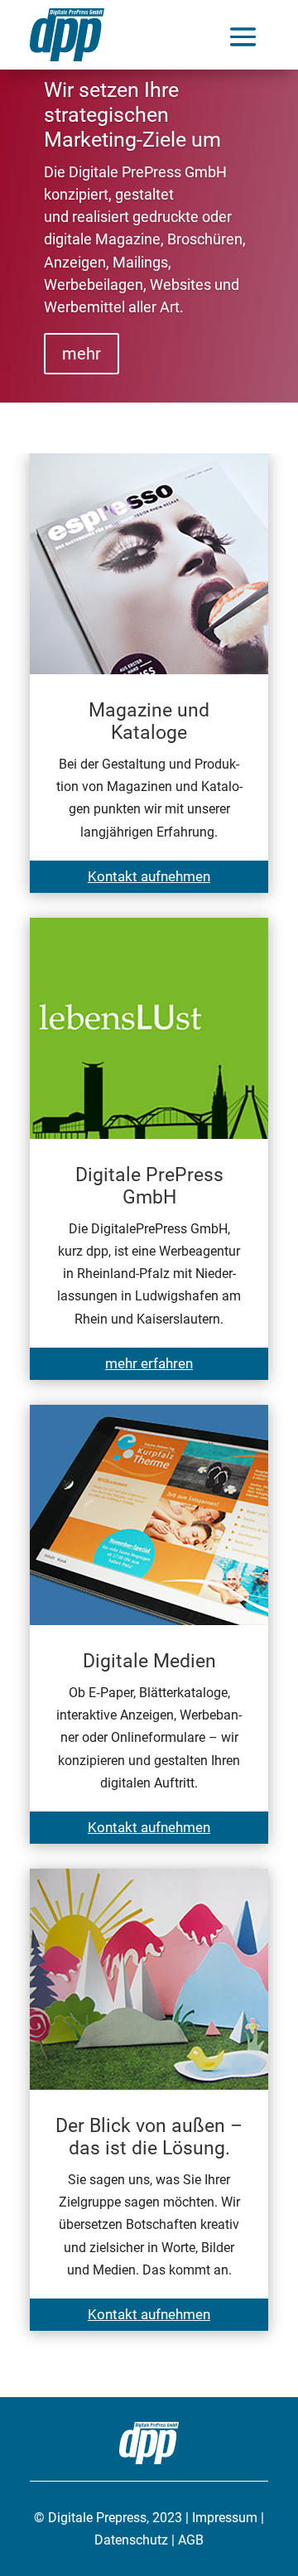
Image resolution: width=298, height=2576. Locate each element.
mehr (82, 354)
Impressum (225, 2518)
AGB (191, 2540)
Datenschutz (131, 2540)
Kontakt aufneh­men (149, 876)
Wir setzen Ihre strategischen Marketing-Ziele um (132, 115)
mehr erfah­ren (149, 1363)
